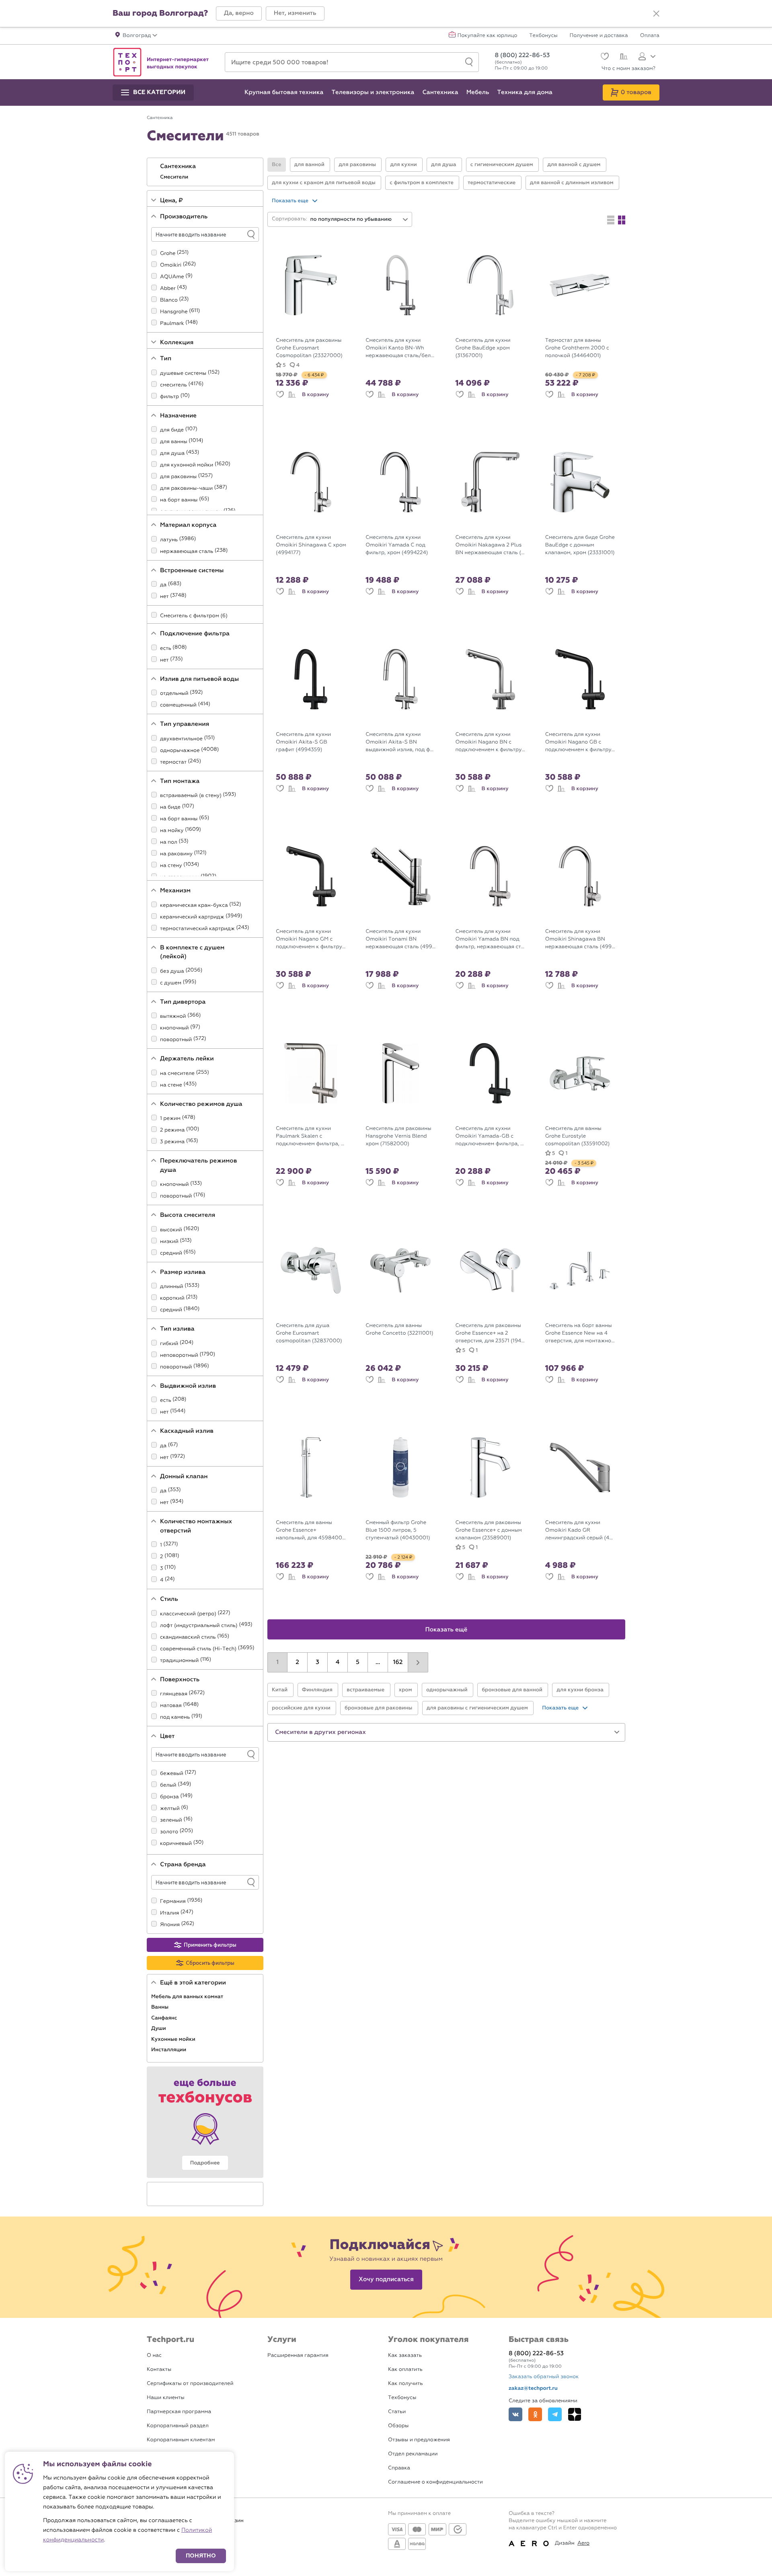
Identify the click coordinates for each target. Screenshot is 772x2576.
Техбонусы (543, 36)
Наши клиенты (166, 2398)
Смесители (175, 177)
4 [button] (338, 1662)
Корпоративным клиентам (181, 2440)
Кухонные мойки (174, 2039)
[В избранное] (280, 395)
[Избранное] (604, 57)
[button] (239, 13)
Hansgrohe (174, 312)
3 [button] (317, 1662)
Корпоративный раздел (178, 2426)
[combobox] (359, 219)
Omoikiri (171, 265)
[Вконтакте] (515, 2414)
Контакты (159, 2370)
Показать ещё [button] (447, 1630)
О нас (154, 2355)
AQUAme (172, 277)
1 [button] (277, 1662)
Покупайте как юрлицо (488, 36)
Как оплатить (405, 2370)
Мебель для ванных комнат (188, 1997)
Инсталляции (169, 2050)
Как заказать (405, 2355)
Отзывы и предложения (419, 2440)
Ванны (160, 2007)
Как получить (405, 2384)
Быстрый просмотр (317, 327)
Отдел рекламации (413, 2454)
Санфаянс (165, 2018)
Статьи (397, 2412)
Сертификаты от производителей (190, 2384)
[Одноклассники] (535, 2414)
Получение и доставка (599, 36)
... (378, 1662)
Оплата (650, 36)
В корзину (315, 394)
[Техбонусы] (205, 2122)
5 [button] (358, 1662)
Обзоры (398, 2426)
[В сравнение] (292, 395)
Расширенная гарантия (298, 2355)
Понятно (201, 2556)
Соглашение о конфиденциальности (435, 2482)
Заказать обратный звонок (544, 2377)
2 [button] (297, 1662)
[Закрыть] (656, 14)
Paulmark (172, 324)
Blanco (169, 300)
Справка (399, 2468)
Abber (168, 289)
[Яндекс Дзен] (575, 2414)
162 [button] (398, 1662)
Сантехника (179, 166)
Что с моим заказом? (628, 69)
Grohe (168, 254)
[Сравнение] (623, 58)
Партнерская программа (179, 2412)
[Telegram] (555, 2414)
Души (159, 2028)
